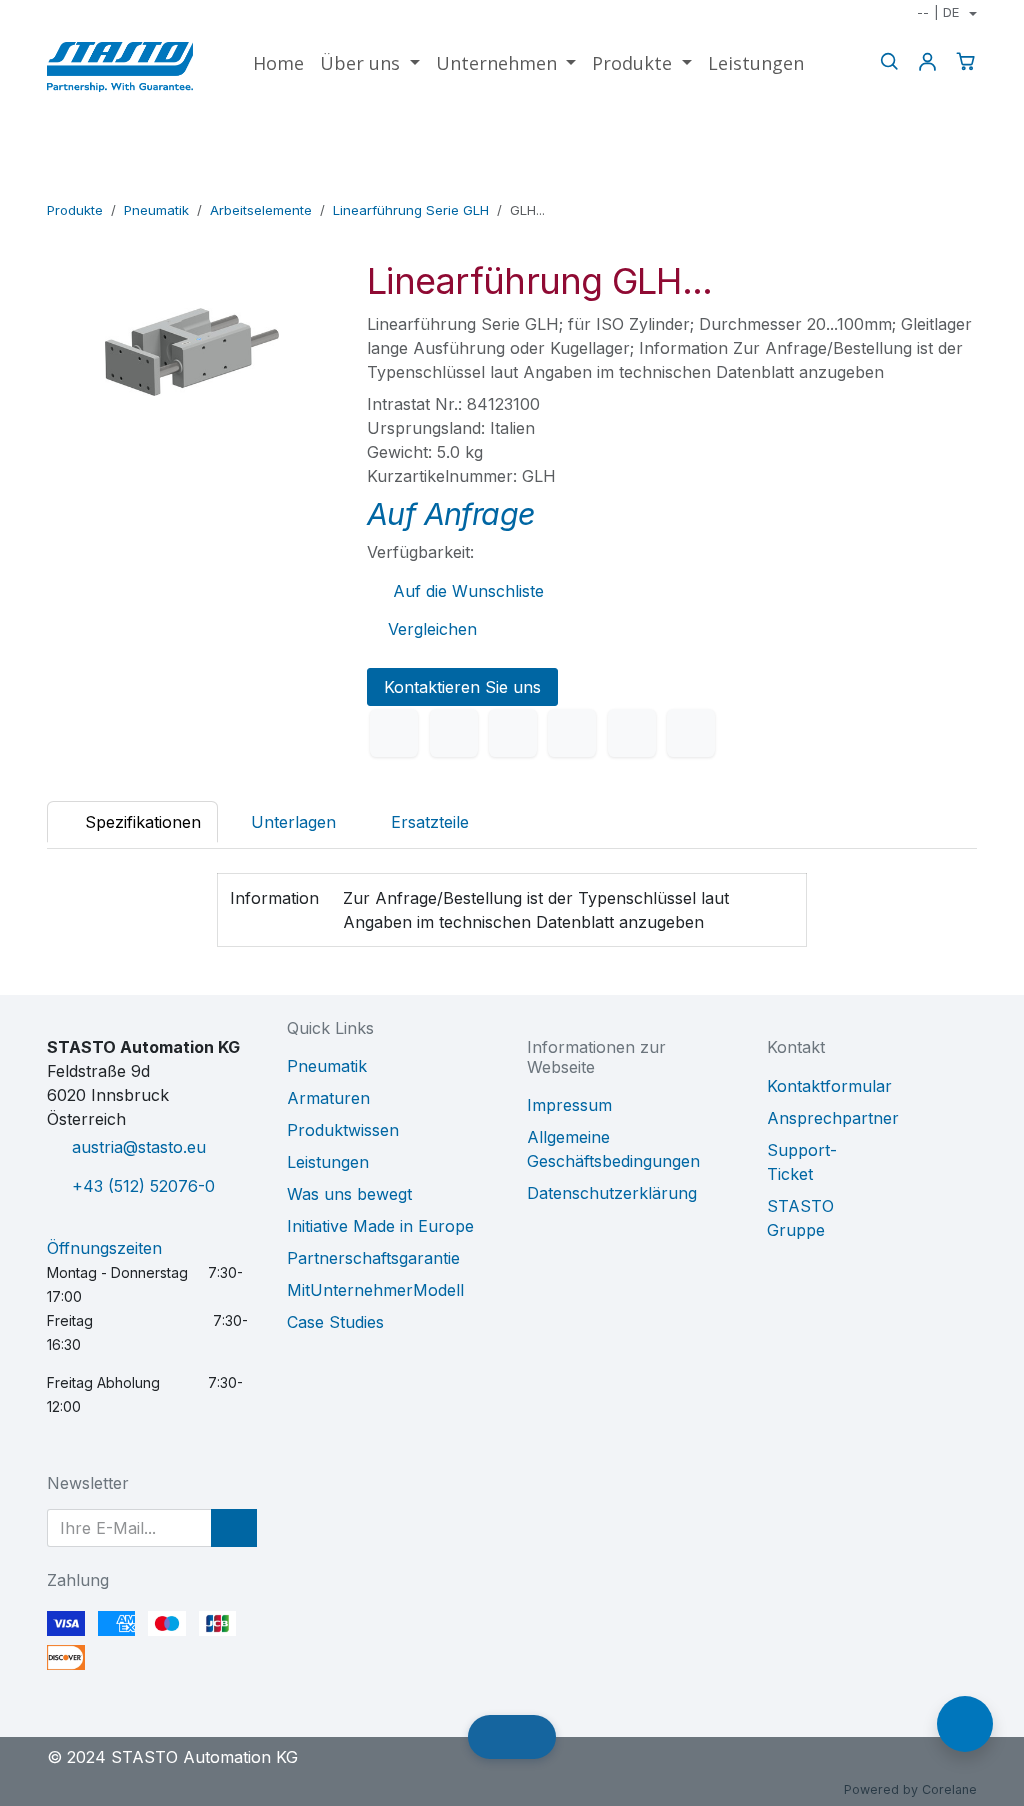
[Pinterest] (632, 733)
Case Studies (335, 1322)
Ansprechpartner (833, 1118)
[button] (234, 1528)
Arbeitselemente (261, 210)
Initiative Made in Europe (380, 1226)
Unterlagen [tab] (293, 822)
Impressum (569, 1105)
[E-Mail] (691, 733)
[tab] (419, 822)
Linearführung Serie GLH (411, 210)
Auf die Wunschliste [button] (466, 591)
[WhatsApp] (572, 733)
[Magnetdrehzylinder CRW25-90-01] (963, 182)
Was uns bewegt (349, 1194)
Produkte (75, 210)
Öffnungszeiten (104, 1248)
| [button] (938, 12)
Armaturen (328, 1098)
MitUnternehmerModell (375, 1290)
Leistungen (328, 1162)
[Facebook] (394, 733)
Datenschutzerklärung (612, 1193)
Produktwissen (343, 1130)
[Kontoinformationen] (927, 61)
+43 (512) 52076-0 (143, 1186)
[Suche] (889, 61)
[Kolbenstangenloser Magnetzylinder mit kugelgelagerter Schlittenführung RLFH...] (899, 182)
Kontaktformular (829, 1086)
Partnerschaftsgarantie (373, 1258)
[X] (454, 733)
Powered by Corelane (910, 1789)
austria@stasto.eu (139, 1147)
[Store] (931, 182)
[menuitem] (278, 63)
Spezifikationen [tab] (140, 822)
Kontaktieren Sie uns (462, 687)
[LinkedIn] (513, 733)
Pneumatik (156, 210)
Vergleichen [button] (432, 629)
